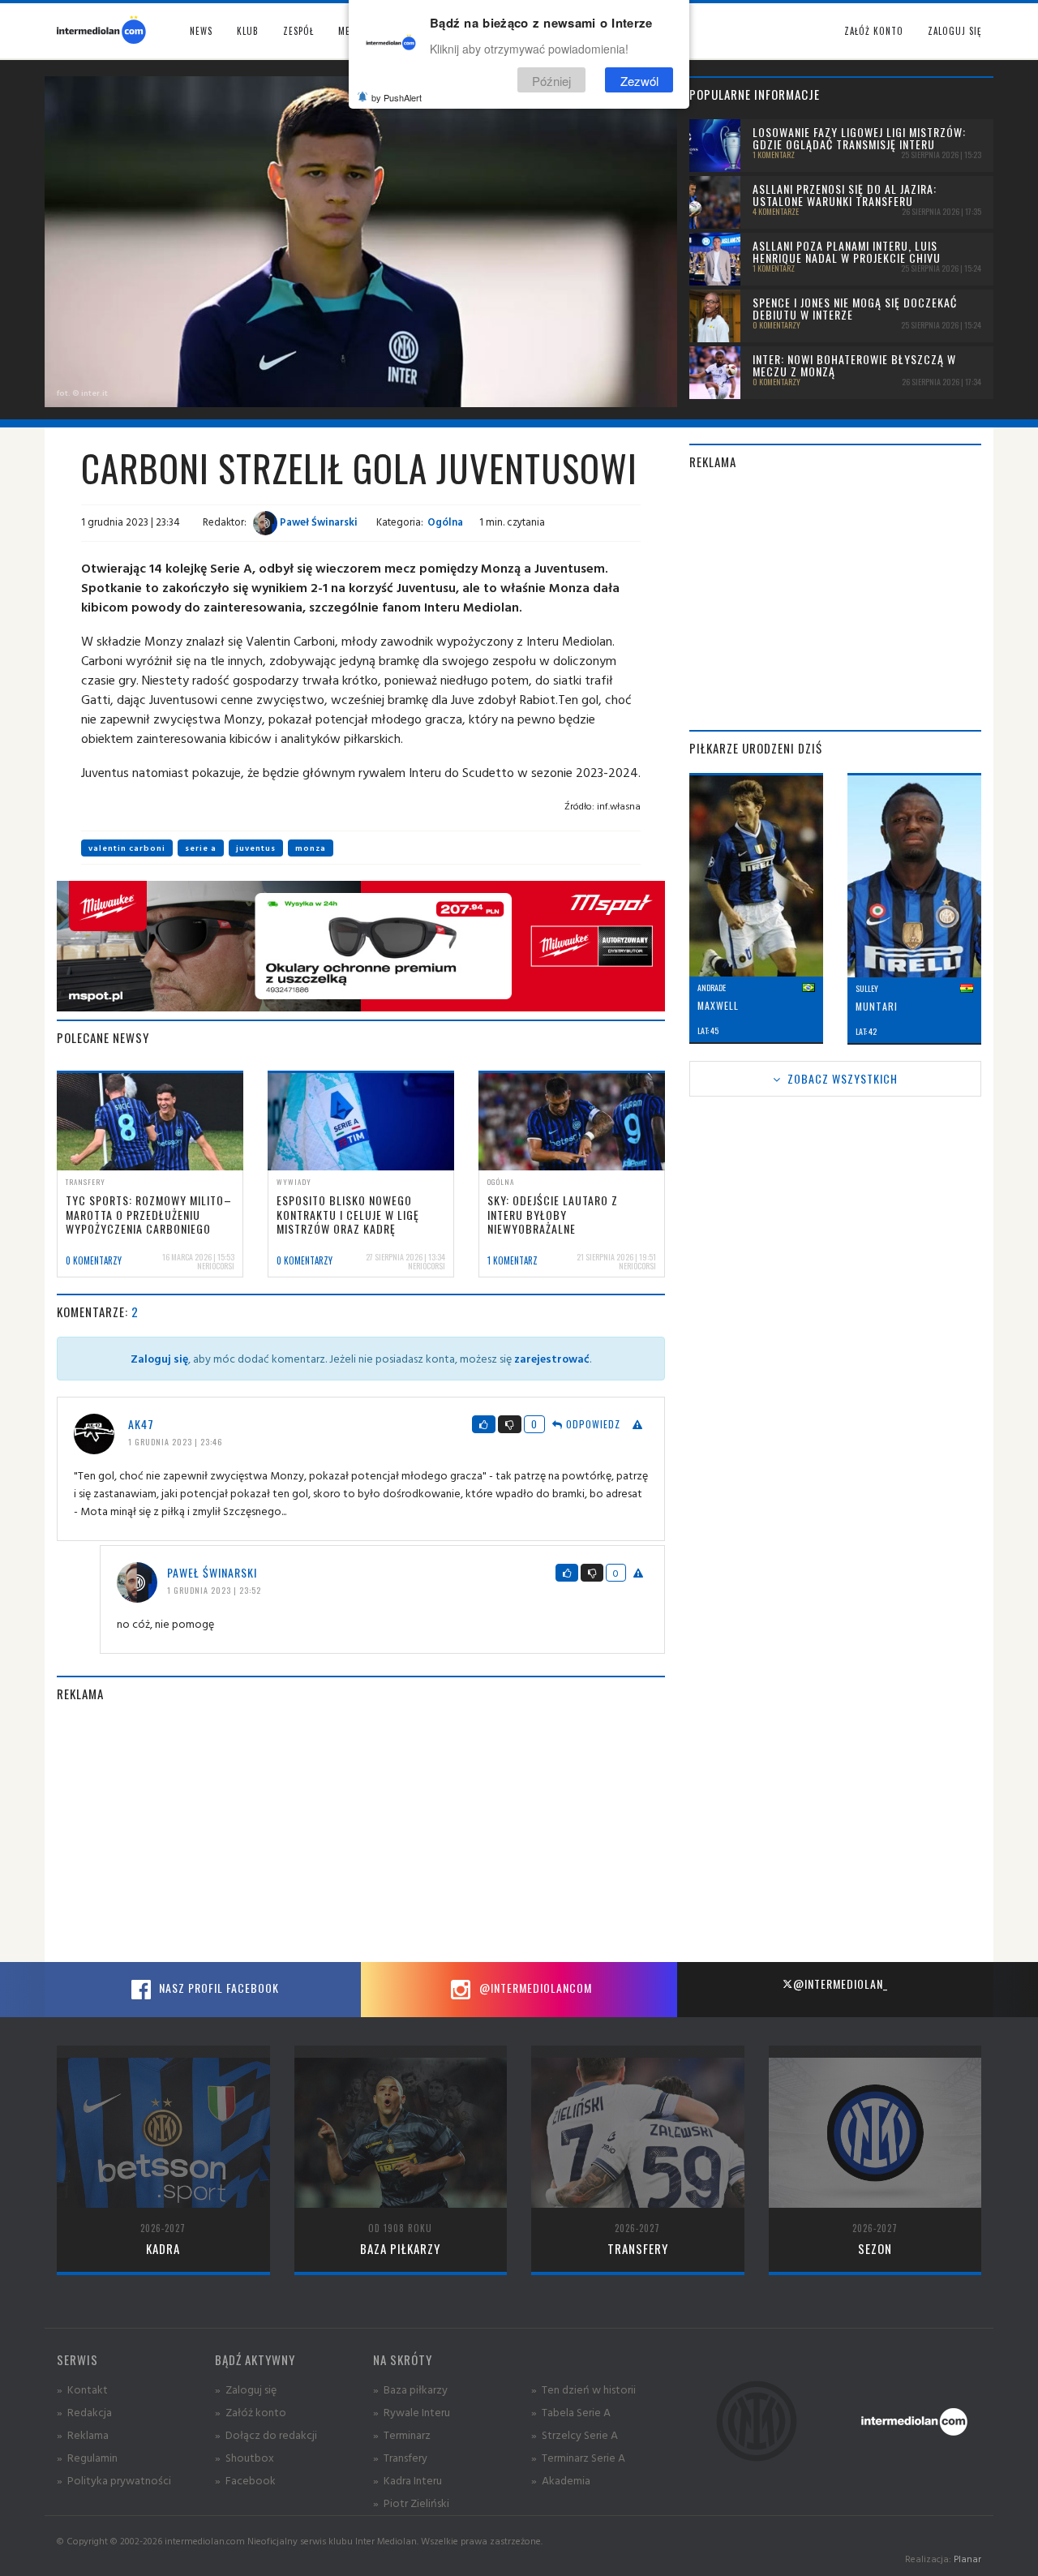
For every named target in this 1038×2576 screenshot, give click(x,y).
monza (311, 848)
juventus (256, 848)
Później (551, 80)
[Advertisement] (361, 1832)
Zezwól (639, 80)
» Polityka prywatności (114, 2480)
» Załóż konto (251, 2412)
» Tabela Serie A (571, 2412)
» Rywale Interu (412, 2412)
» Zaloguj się (246, 2389)
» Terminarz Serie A (578, 2457)
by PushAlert (397, 97)
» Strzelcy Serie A (575, 2434)
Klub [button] (248, 31)
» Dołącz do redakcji (266, 2434)
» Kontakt (82, 2389)
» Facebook (245, 2480)
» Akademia (561, 2480)
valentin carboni (127, 848)
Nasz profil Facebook (217, 1988)
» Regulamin (87, 2457)
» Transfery (400, 2457)
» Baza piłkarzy (410, 2389)
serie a (201, 848)
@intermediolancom (534, 1988)
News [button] (201, 31)
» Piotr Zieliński (411, 2503)
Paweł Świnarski (317, 522)
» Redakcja (84, 2412)
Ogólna (445, 522)
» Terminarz (402, 2434)
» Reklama (83, 2434)
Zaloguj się (954, 31)
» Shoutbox (244, 2457)
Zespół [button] (298, 31)
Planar (967, 2559)
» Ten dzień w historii (583, 2389)
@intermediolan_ (841, 1984)
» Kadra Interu (407, 2480)
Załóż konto (874, 31)
